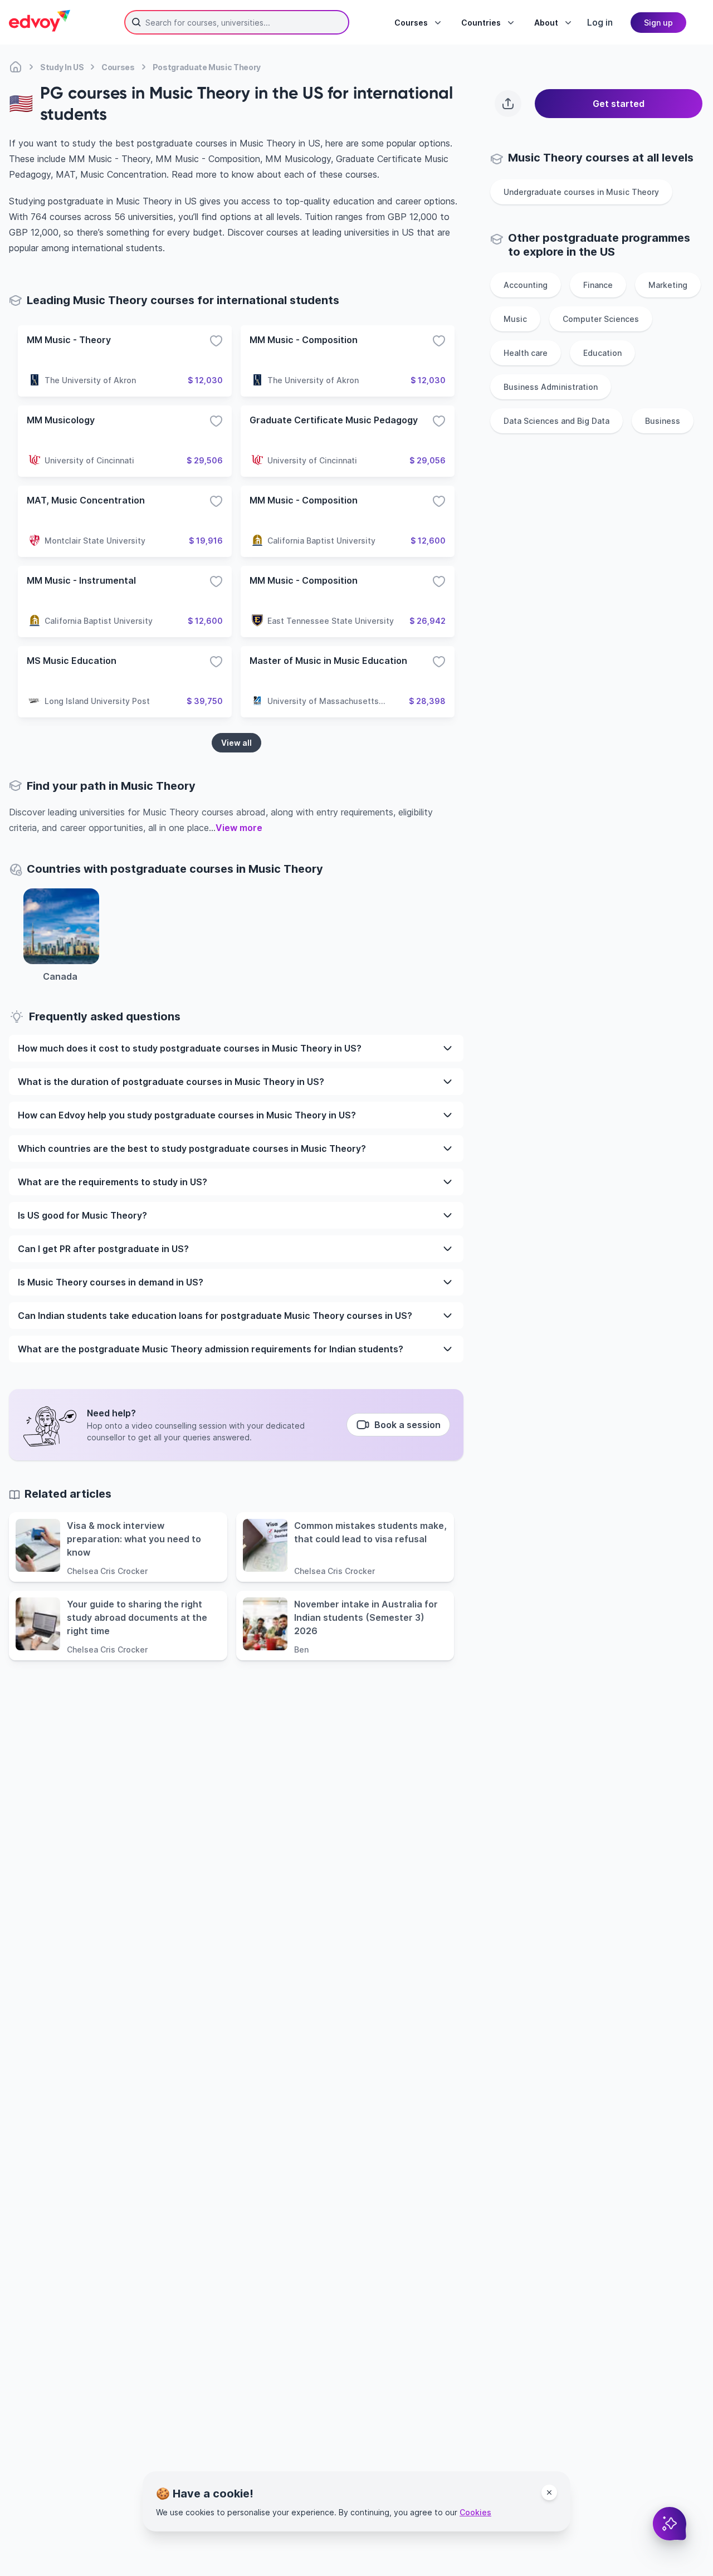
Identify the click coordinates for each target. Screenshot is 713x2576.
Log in (600, 22)
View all (236, 743)
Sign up (658, 23)
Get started (619, 104)
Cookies (475, 2512)
